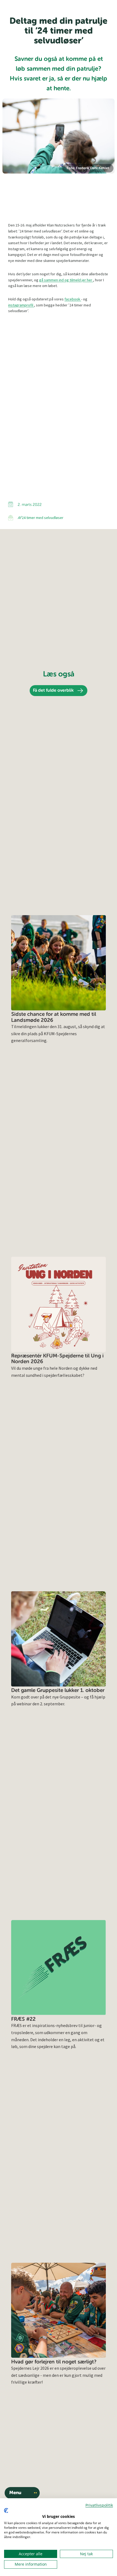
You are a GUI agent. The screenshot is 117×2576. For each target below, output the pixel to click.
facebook (73, 299)
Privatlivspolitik (99, 2505)
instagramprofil (21, 305)
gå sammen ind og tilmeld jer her (66, 280)
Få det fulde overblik (53, 691)
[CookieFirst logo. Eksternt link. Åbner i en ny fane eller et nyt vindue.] (6, 2511)
